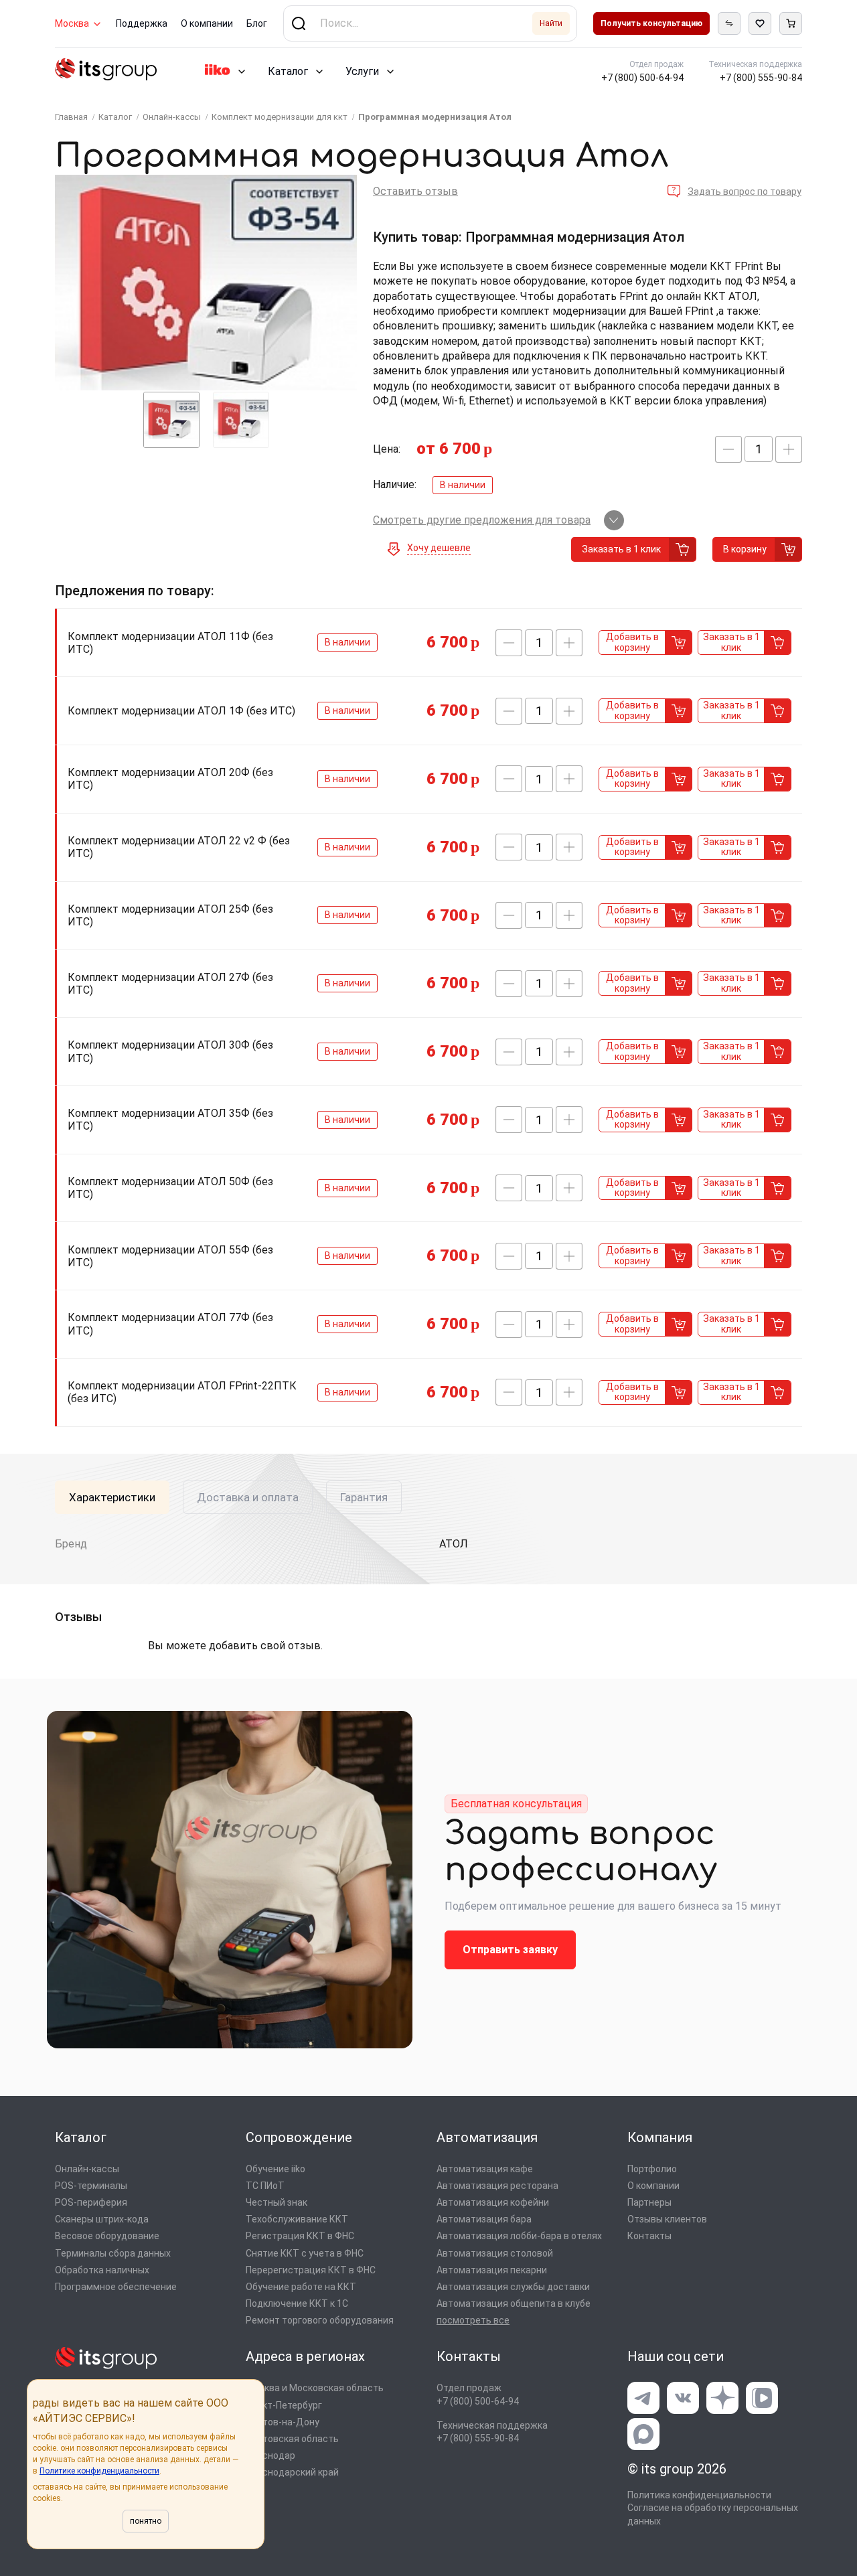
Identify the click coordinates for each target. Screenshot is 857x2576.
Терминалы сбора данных (113, 2253)
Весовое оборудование (107, 2236)
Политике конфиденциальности (99, 2471)
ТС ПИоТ (265, 2186)
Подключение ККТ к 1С (297, 2303)
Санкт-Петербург (284, 2405)
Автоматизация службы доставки (513, 2287)
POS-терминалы (91, 2186)
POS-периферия (91, 2202)
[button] (728, 449)
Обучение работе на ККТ (301, 2287)
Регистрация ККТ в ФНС (300, 2236)
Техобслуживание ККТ (297, 2219)
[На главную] (106, 71)
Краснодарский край (292, 2472)
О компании (207, 23)
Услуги (362, 71)
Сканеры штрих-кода (102, 2219)
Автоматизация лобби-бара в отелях (519, 2236)
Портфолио (652, 2169)
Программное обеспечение (116, 2287)
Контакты (649, 2236)
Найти (551, 23)
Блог (257, 23)
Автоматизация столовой (495, 2253)
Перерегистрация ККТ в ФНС (311, 2270)
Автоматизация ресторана (497, 2186)
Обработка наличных (102, 2270)
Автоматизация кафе (485, 2169)
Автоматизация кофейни (493, 2202)
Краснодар (270, 2455)
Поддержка (142, 23)
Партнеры (649, 2202)
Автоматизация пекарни (492, 2270)
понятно (146, 2521)
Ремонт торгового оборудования (320, 2320)
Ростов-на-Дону (283, 2422)
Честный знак (277, 2202)
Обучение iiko (276, 2169)
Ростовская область (292, 2439)
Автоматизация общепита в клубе (514, 2303)
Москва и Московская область (315, 2388)
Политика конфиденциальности (699, 2495)
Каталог (288, 71)
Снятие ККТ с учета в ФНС (305, 2253)
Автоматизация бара (484, 2219)
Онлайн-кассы (87, 2169)
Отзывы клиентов (667, 2219)
